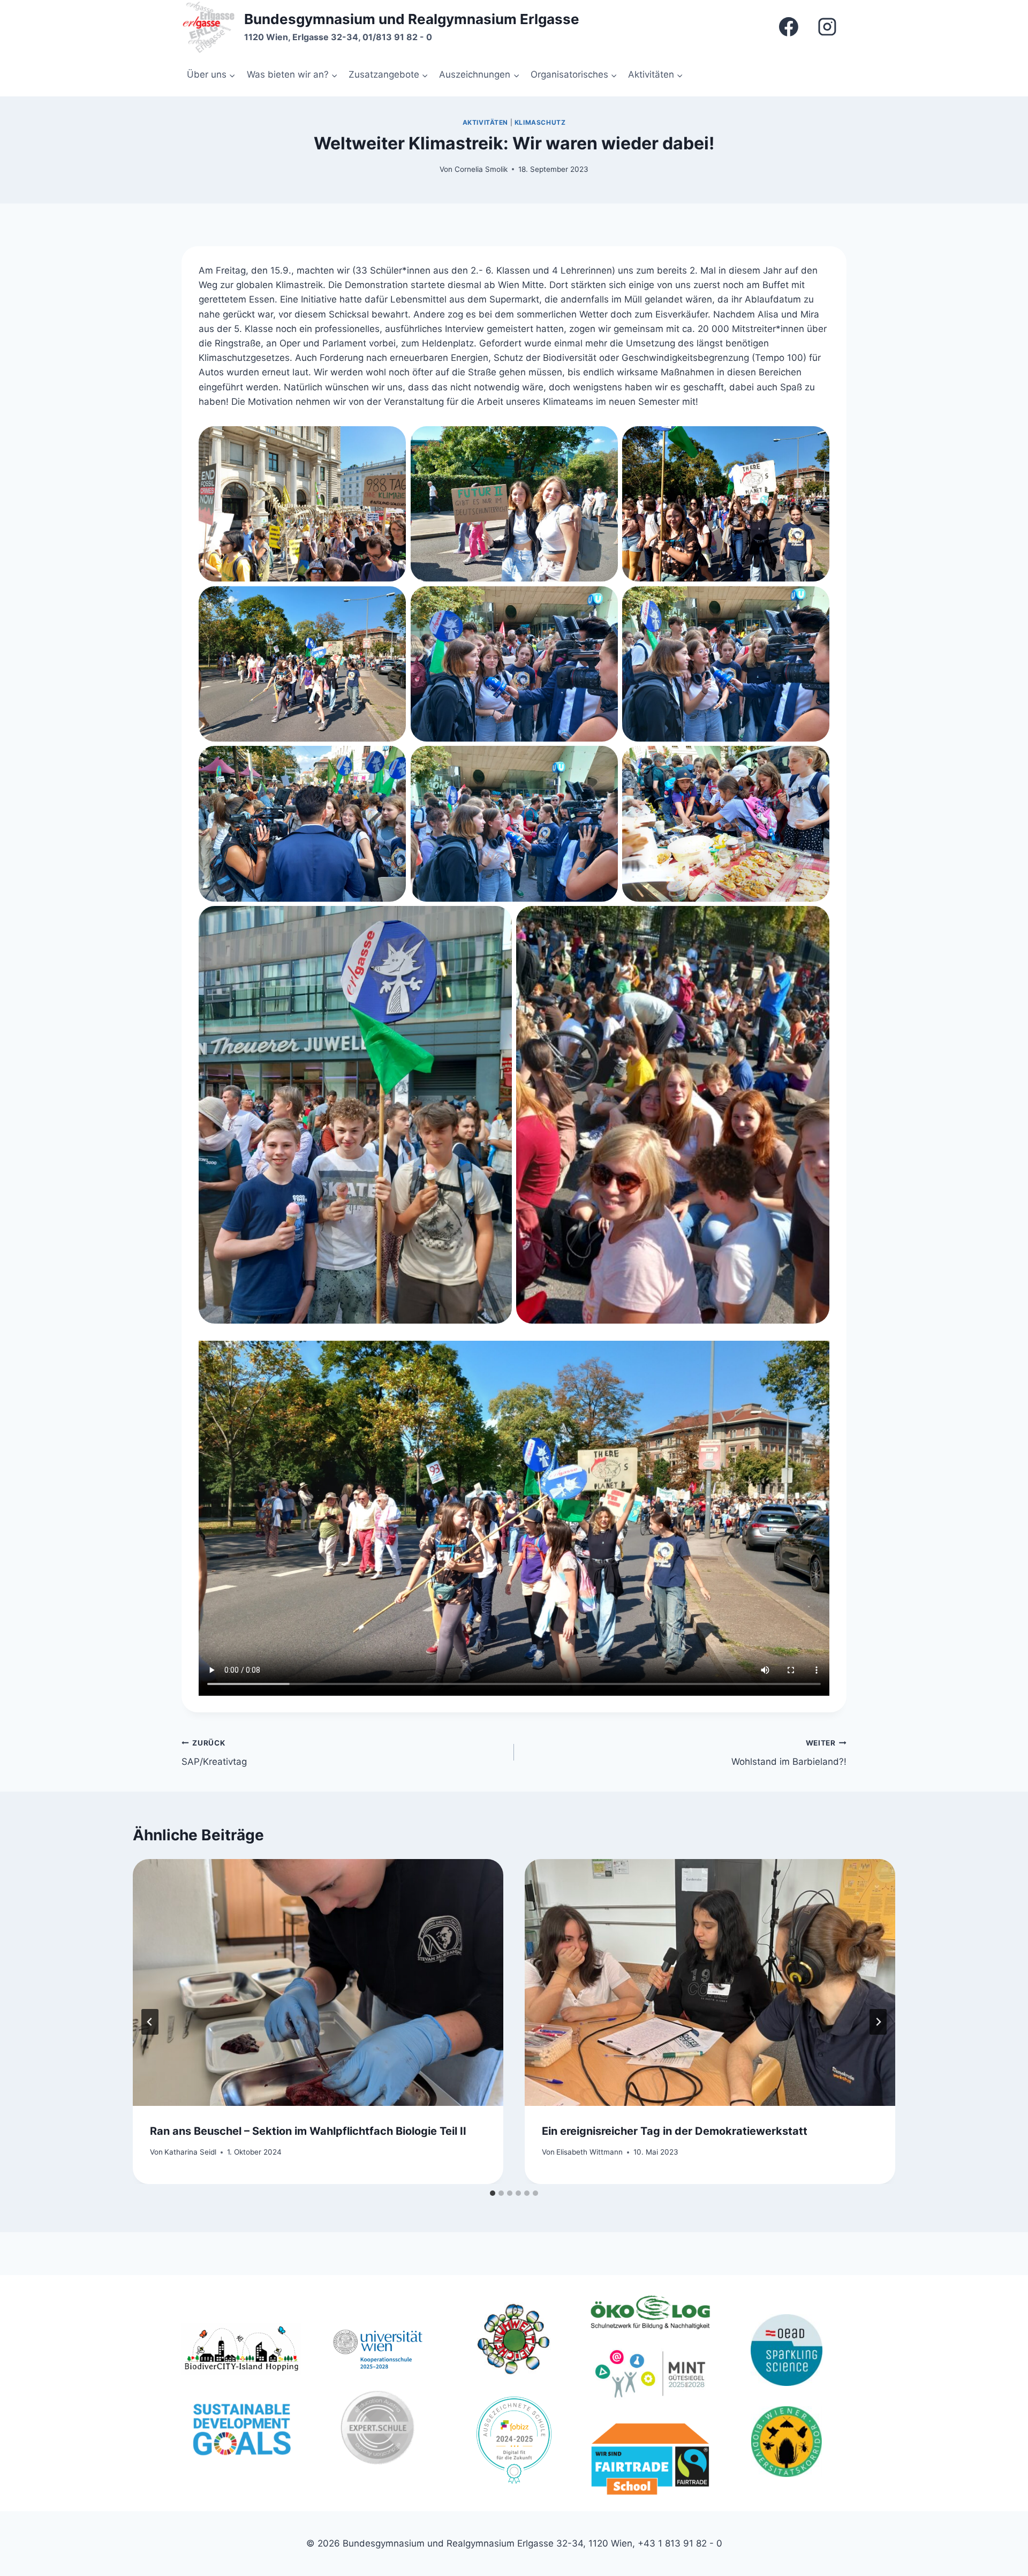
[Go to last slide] (150, 2022)
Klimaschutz (540, 122)
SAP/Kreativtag (214, 1753)
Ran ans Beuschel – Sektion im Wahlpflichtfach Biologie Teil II (308, 2131)
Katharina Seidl (190, 2152)
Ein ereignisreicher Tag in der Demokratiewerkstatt (675, 2131)
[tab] (493, 2193)
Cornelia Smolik (481, 169)
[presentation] (318, 1982)
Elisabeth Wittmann (589, 2152)
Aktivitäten (486, 122)
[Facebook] (789, 27)
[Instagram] (827, 27)
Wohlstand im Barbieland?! (789, 1753)
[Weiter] (878, 2022)
